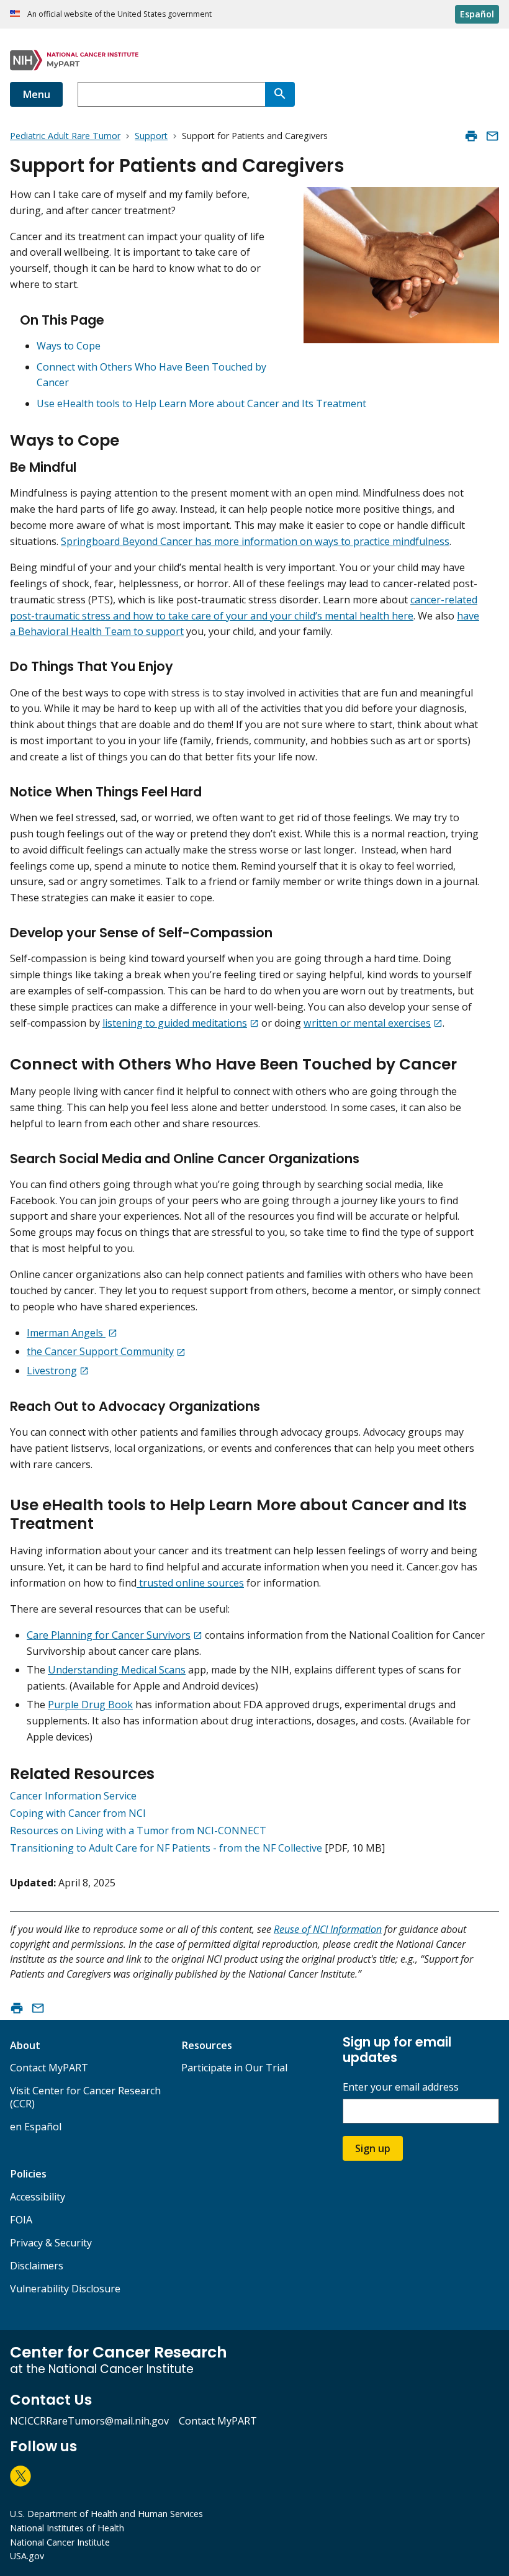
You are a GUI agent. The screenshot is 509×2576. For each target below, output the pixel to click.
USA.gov (27, 2556)
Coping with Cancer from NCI (78, 1813)
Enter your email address (401, 2087)
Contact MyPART (49, 2068)
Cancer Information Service (73, 1796)
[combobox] (171, 94)
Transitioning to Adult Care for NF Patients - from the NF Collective (166, 1848)
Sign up (373, 2148)
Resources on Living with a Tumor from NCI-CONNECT (138, 1831)
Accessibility (38, 2197)
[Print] (471, 136)
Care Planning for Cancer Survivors (109, 1635)
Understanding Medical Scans (117, 1670)
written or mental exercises (367, 1023)
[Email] (492, 136)
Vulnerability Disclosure (65, 2289)
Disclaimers (37, 2266)
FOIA (21, 2220)
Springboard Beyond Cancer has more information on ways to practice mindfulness (255, 541)
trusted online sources (190, 1583)
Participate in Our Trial (234, 2068)
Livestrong (52, 1371)
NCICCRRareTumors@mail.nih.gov (89, 2421)
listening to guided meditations (175, 1023)
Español (477, 14)
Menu (36, 94)
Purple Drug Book (90, 1705)
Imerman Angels (66, 1333)
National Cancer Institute (60, 2542)
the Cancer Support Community (100, 1351)
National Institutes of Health (67, 2528)
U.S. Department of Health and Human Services (106, 2514)
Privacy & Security (51, 2243)
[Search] (280, 94)
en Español (36, 2127)
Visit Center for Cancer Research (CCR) (85, 2097)
